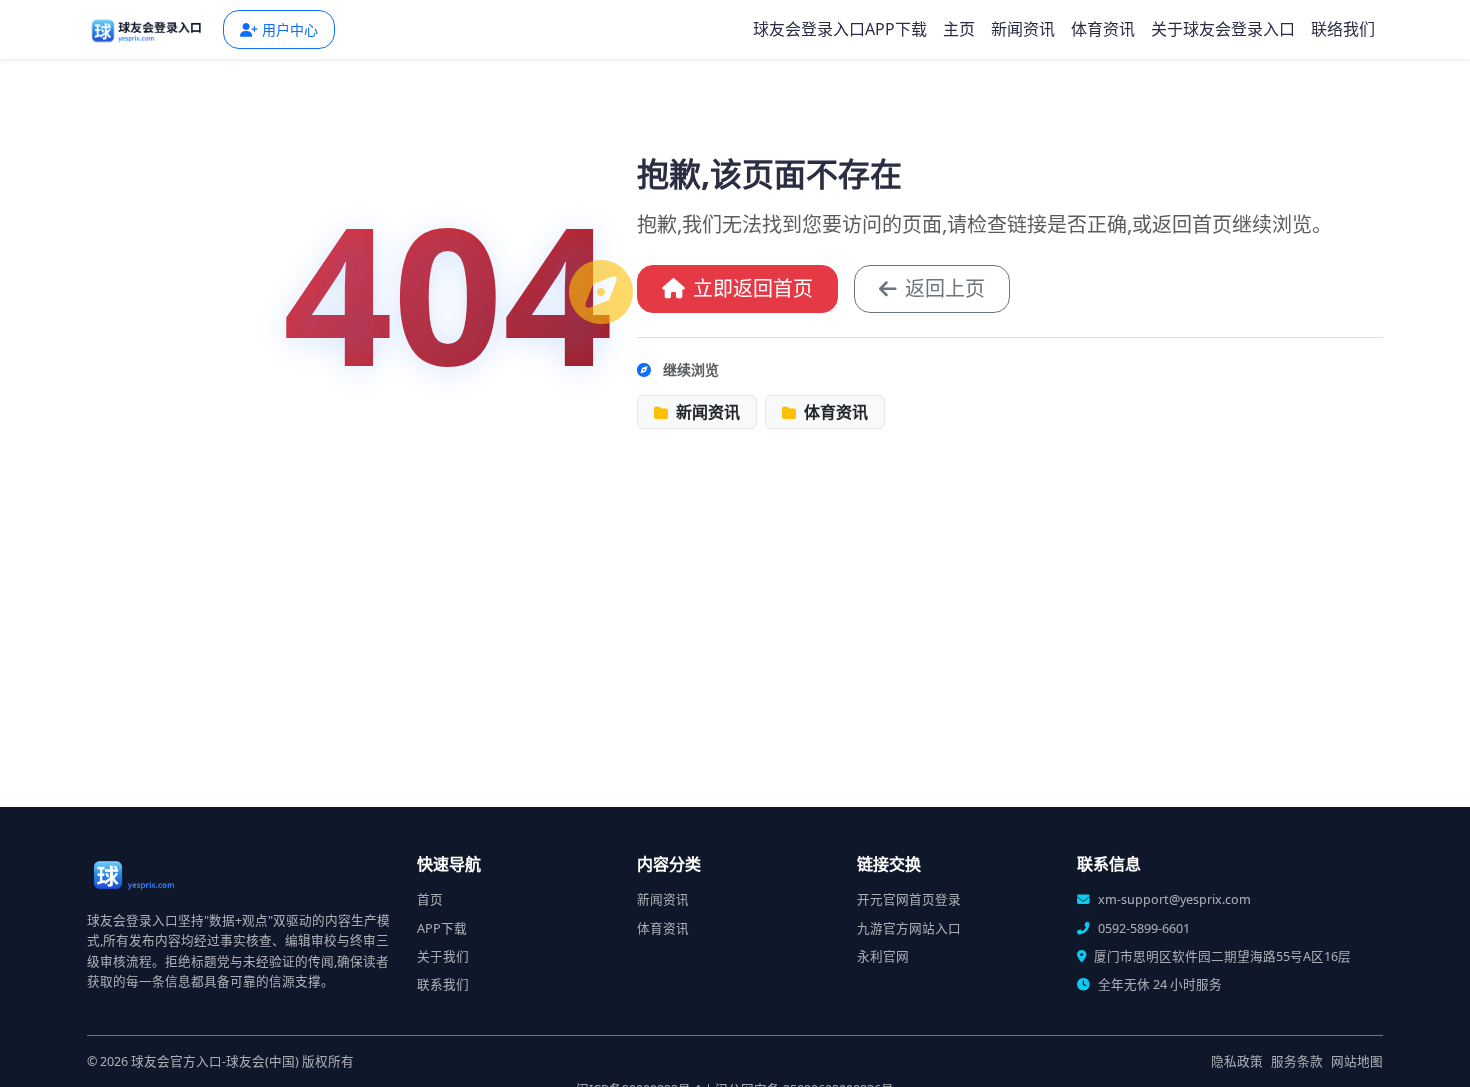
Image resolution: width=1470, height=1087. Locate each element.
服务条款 (1297, 1061)
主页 (959, 29)
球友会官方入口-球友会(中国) (215, 1061)
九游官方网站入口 (909, 928)
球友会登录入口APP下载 (840, 29)
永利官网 (883, 956)
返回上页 (945, 288)
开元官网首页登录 (909, 899)
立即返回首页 (753, 288)
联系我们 (443, 984)
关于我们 (443, 956)
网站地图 (1357, 1061)
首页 (430, 899)
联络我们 (1343, 29)
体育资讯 (1103, 29)
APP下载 (442, 928)
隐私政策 (1237, 1061)
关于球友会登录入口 (1223, 29)
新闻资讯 (1023, 29)
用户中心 (290, 29)
